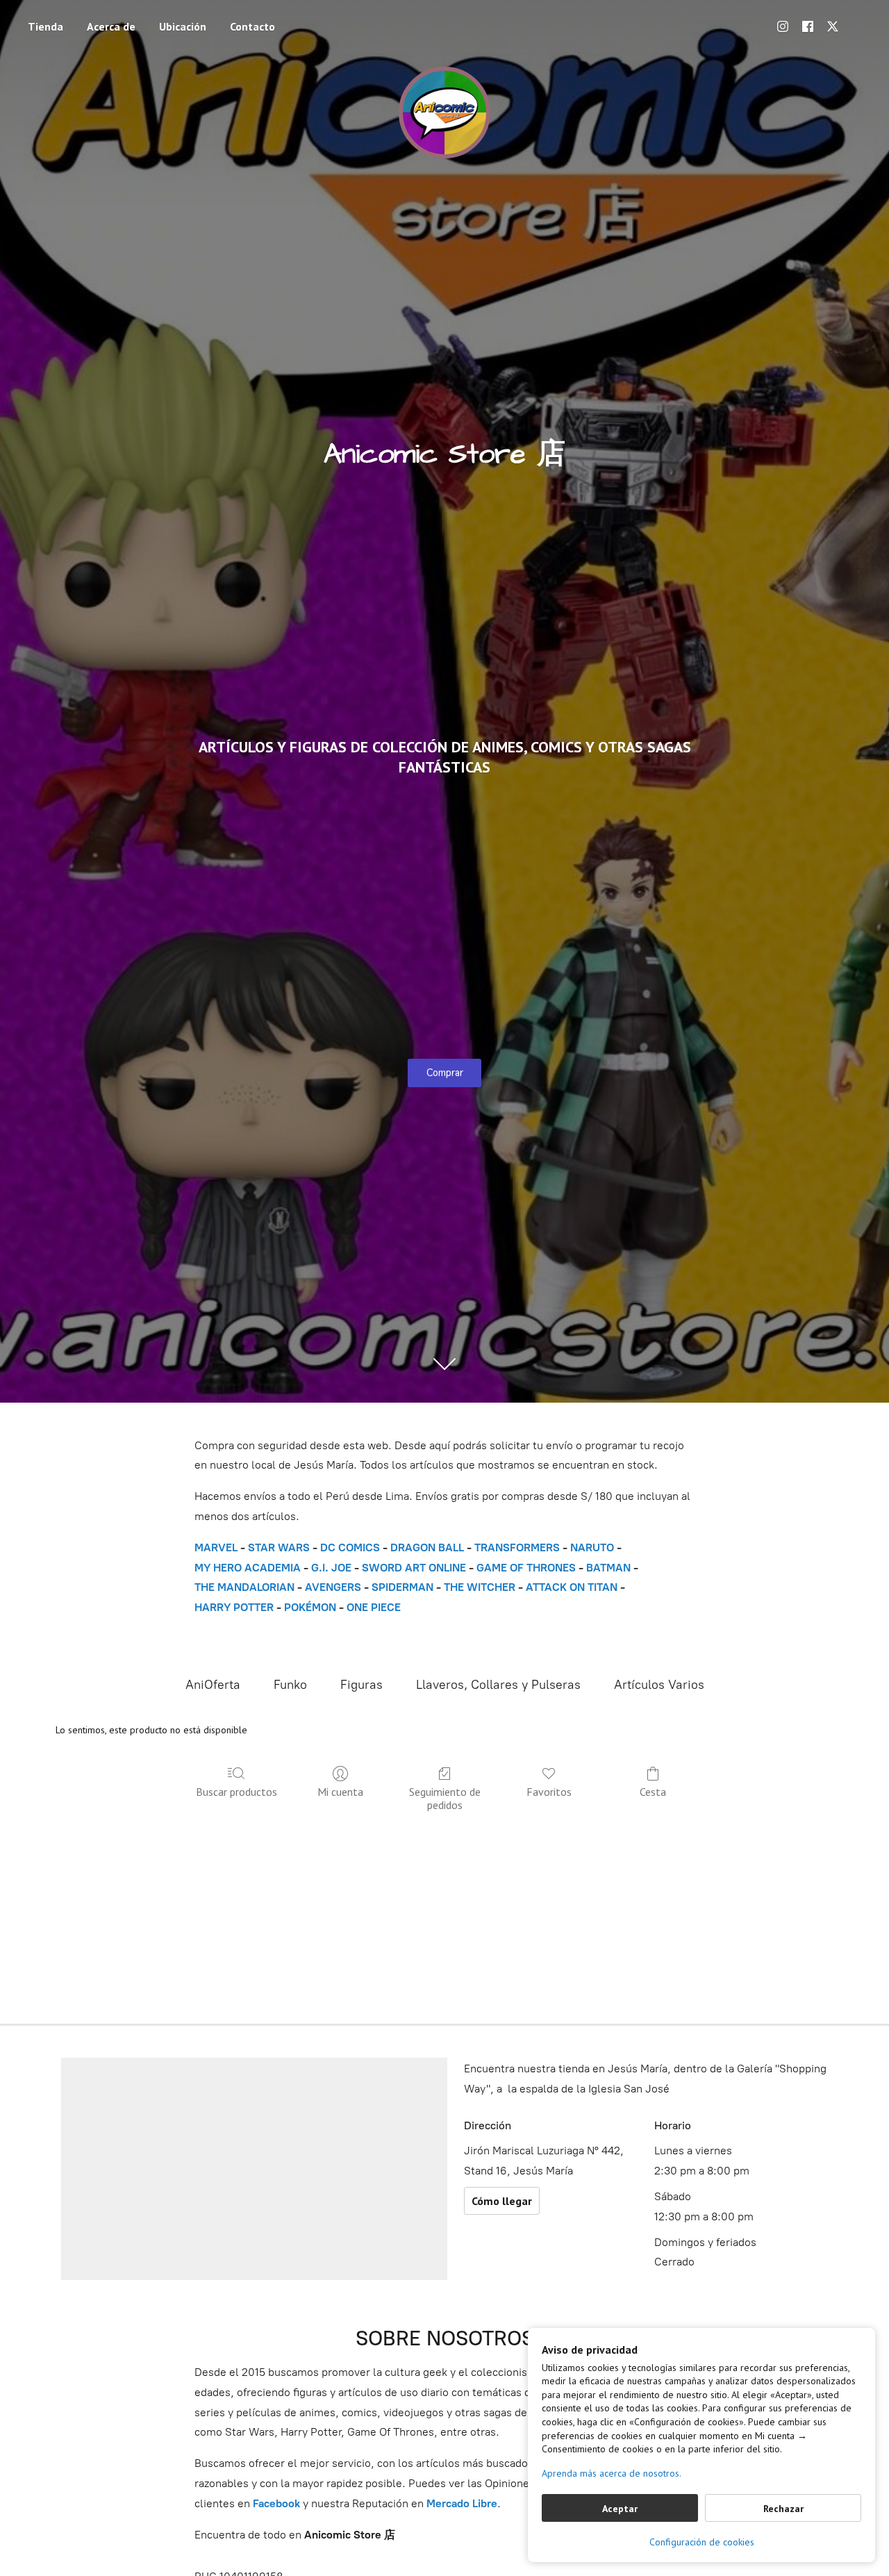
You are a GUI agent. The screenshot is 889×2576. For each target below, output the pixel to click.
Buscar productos (236, 1792)
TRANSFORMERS (518, 1547)
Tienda (45, 26)
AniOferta (213, 1685)
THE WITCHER (480, 1587)
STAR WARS (279, 1547)
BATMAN (608, 1568)
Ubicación (183, 26)
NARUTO (592, 1547)
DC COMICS (350, 1547)
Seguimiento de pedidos (445, 1798)
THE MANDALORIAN (244, 1587)
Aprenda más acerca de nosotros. (612, 2473)
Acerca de (111, 26)
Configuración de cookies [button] (702, 2542)
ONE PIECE (374, 1607)
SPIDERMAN (402, 1587)
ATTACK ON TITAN (572, 1587)
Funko (290, 1685)
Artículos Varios (659, 1685)
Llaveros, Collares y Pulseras (498, 1685)
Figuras (362, 1685)
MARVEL (216, 1547)
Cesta (653, 1792)
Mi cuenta (340, 1792)
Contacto (252, 26)
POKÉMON (310, 1607)
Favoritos (549, 1792)
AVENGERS (333, 1587)
